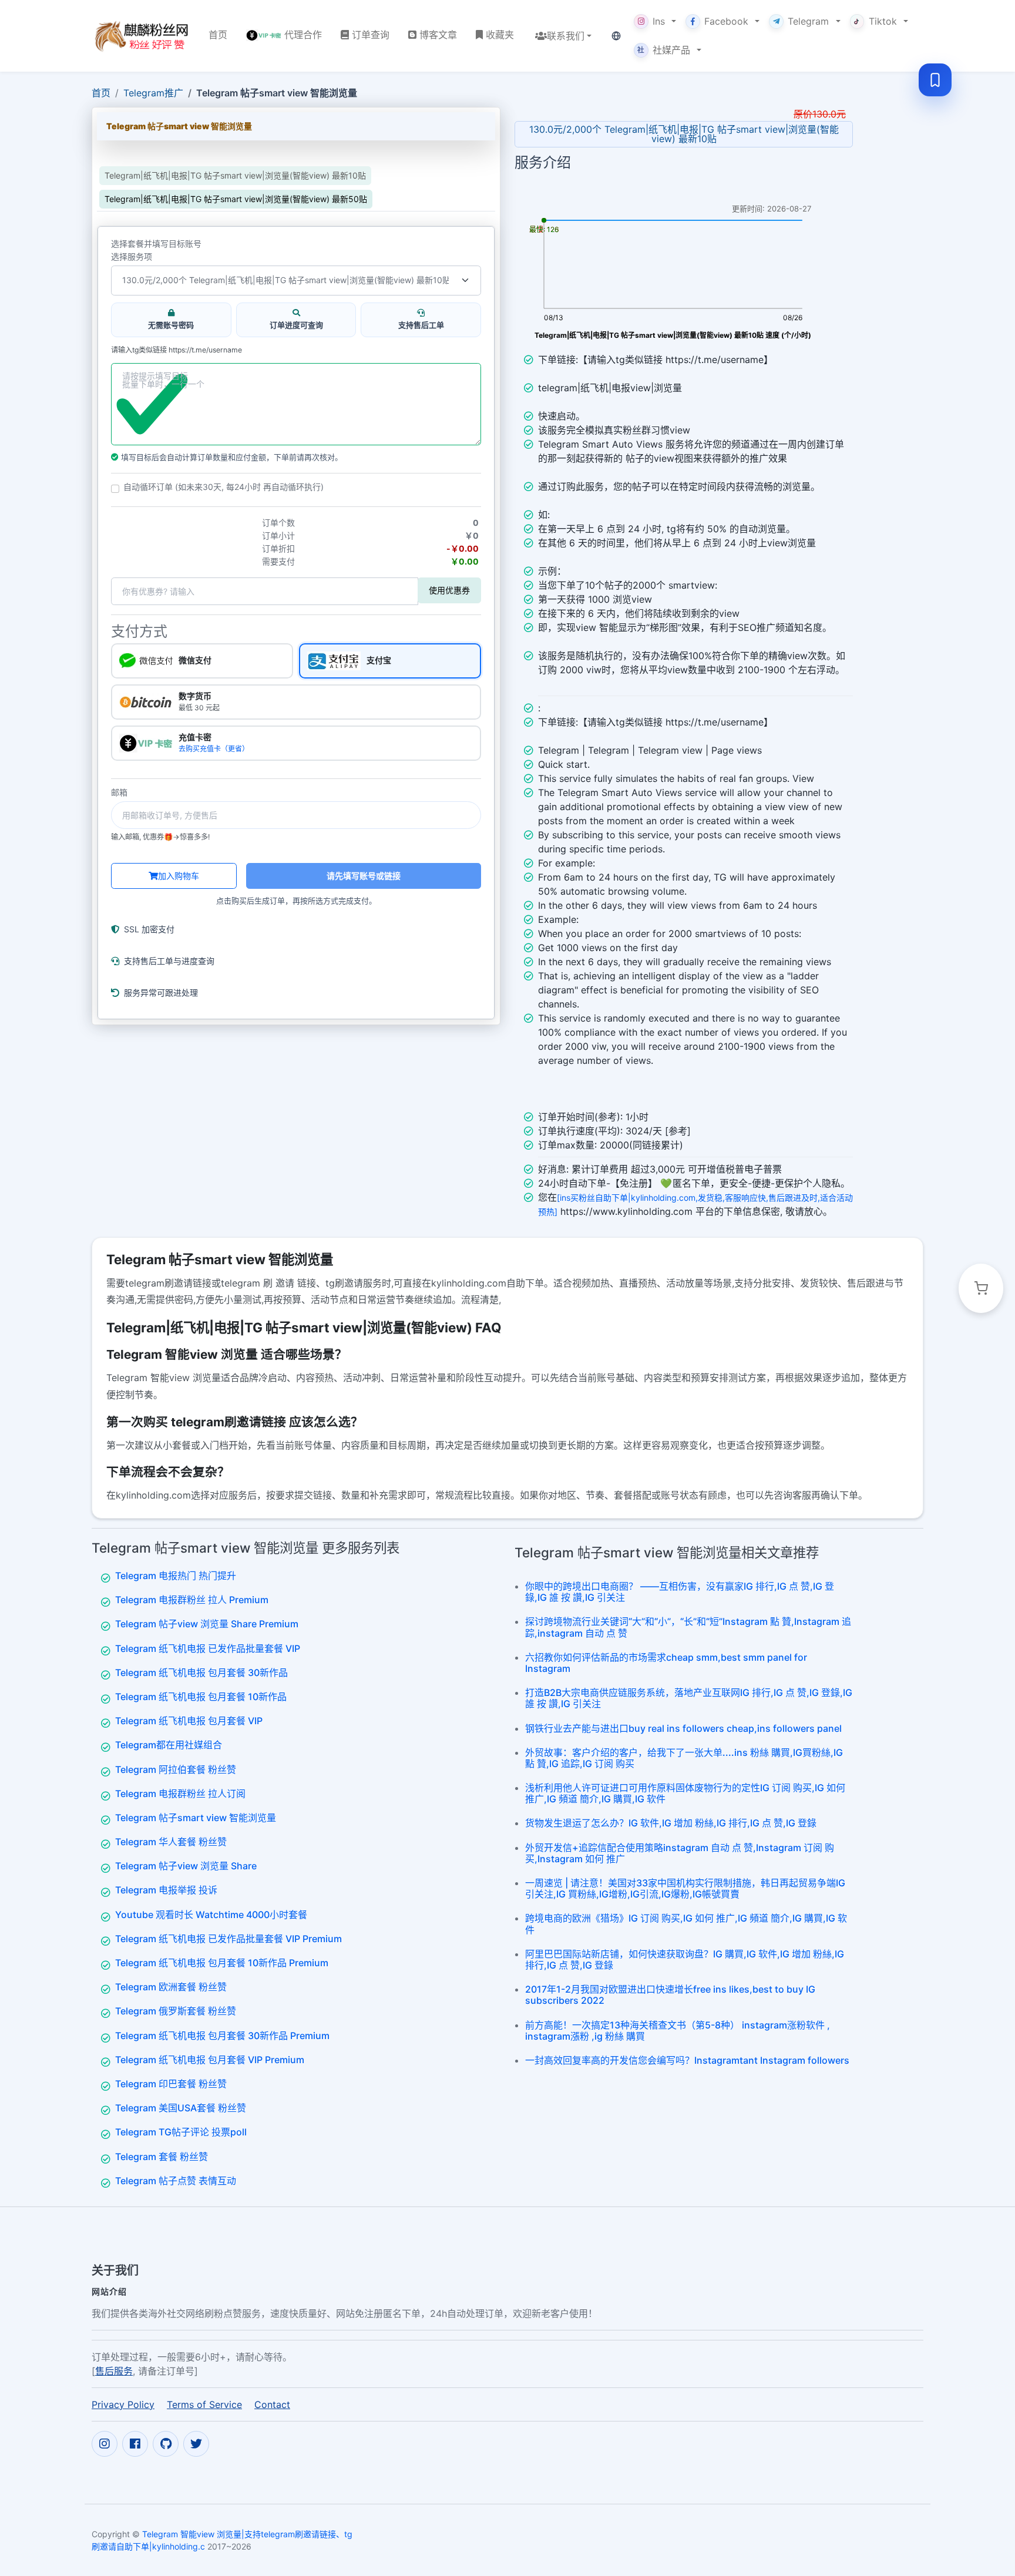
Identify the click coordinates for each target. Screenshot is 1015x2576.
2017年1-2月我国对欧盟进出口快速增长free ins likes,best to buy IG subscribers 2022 (670, 1995)
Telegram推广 (153, 93)
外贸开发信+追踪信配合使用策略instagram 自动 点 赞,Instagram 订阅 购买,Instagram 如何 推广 (680, 1853)
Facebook (726, 21)
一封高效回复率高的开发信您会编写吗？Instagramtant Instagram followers (687, 2060)
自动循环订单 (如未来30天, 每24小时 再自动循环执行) (223, 487)
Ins (659, 21)
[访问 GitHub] (166, 2444)
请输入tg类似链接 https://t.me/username (177, 350)
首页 (101, 93)
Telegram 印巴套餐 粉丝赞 (171, 2084)
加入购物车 (179, 876)
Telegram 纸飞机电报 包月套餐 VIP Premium (210, 2060)
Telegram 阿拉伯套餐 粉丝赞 (176, 1769)
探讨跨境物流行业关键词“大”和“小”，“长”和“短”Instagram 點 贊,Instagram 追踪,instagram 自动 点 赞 (688, 1627)
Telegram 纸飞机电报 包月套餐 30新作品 (201, 1672)
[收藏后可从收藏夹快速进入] (935, 80)
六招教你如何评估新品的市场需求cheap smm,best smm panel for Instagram (666, 1663)
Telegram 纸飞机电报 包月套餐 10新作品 (201, 1697)
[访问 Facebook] (135, 2444)
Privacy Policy (123, 2404)
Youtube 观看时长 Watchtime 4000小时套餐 (211, 1915)
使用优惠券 (449, 590)
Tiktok (883, 21)
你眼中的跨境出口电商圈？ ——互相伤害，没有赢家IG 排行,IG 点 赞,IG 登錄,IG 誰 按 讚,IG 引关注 (680, 1592)
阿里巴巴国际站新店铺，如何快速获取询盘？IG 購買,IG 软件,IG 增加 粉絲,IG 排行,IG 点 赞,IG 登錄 (685, 1959)
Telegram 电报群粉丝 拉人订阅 (180, 1794)
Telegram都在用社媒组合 (169, 1745)
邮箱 (119, 792)
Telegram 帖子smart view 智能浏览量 (196, 1818)
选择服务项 (132, 257)
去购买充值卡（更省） (214, 749)
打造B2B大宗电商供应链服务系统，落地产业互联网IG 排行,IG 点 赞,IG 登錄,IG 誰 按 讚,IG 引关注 (689, 1698)
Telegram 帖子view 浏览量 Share (186, 1866)
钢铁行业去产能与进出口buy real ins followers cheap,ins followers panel (683, 1728)
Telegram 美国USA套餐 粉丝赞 (181, 2108)
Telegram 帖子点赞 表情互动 (176, 2181)
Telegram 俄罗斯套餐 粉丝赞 (176, 2011)
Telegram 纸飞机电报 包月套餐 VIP (189, 1721)
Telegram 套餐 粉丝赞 (162, 2157)
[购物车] (981, 1288)
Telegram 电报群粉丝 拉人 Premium (192, 1600)
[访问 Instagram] (105, 2444)
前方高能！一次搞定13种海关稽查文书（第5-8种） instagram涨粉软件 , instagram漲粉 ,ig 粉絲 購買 (678, 2031)
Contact (272, 2404)
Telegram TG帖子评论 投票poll (181, 2132)
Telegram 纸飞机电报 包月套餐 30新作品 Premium (222, 2036)
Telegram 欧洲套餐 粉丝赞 (171, 1987)
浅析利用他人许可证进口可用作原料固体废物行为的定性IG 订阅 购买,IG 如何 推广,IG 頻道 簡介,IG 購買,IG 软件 (685, 1793)
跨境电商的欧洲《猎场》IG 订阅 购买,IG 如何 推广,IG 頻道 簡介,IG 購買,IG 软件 (686, 1924)
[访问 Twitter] (196, 2444)
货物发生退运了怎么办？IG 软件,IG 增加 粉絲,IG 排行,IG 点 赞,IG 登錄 (671, 1823)
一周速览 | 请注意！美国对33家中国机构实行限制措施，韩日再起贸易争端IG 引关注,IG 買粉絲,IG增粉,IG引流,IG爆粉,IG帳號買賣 (685, 1888)
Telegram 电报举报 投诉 (166, 1890)
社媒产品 (664, 50)
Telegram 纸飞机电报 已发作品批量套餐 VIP (208, 1648)
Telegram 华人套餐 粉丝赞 (171, 1842)
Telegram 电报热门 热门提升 (176, 1576)
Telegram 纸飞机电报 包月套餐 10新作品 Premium (222, 1963)
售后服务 (114, 2371)
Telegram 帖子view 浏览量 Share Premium (207, 1624)
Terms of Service (204, 2404)
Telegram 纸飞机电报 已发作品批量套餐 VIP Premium (228, 1939)
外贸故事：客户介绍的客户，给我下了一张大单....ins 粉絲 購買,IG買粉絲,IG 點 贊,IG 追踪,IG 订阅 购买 (684, 1758)
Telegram (808, 21)
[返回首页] (141, 36)
